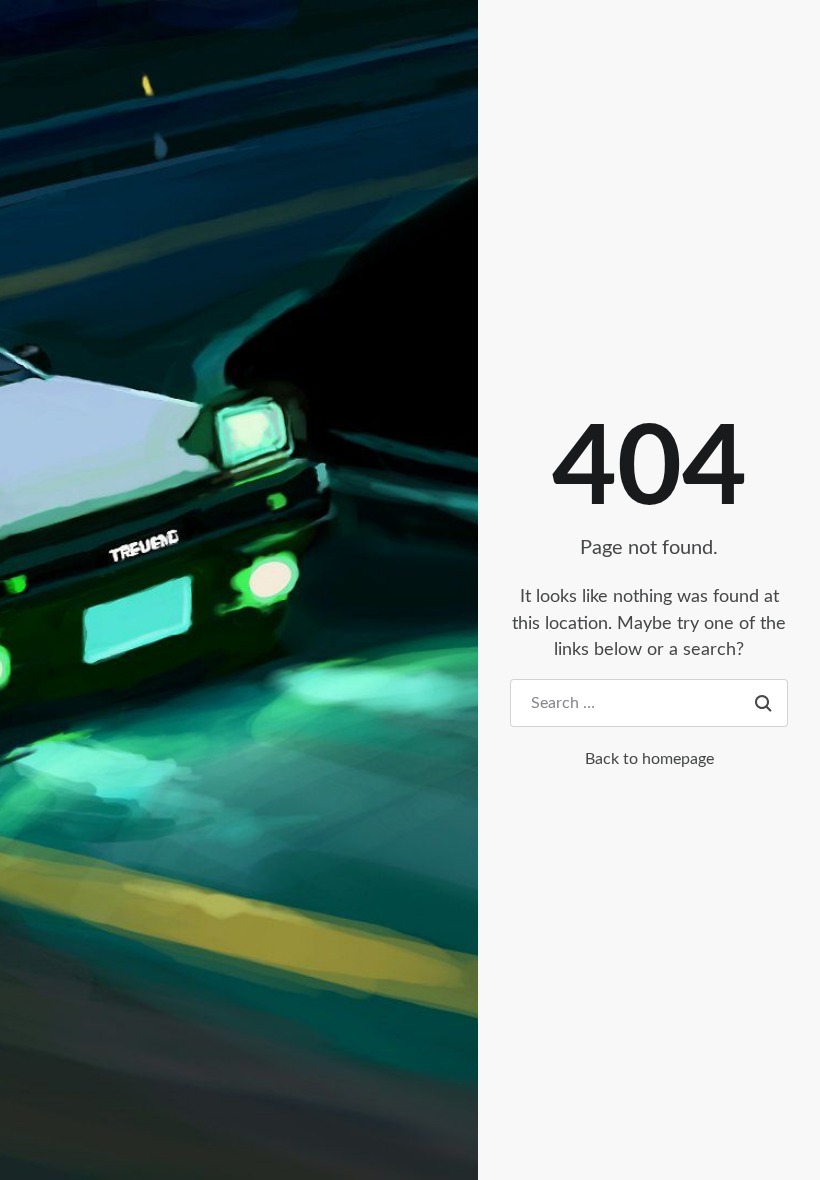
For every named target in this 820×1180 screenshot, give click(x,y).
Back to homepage (649, 759)
